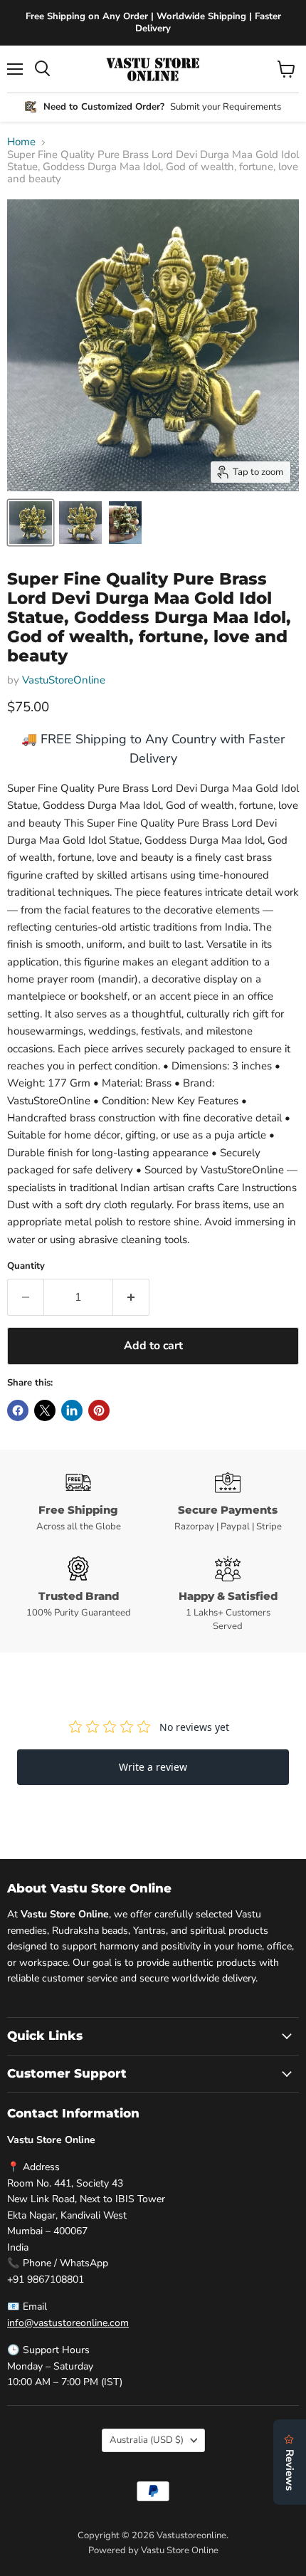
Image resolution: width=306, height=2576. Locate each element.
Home (21, 142)
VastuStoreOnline (64, 680)
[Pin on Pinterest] (99, 1410)
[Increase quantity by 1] (131, 1297)
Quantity (26, 1266)
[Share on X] (45, 1410)
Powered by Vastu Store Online (153, 2550)
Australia (147, 2440)
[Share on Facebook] (18, 1410)
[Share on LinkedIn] (72, 1410)
